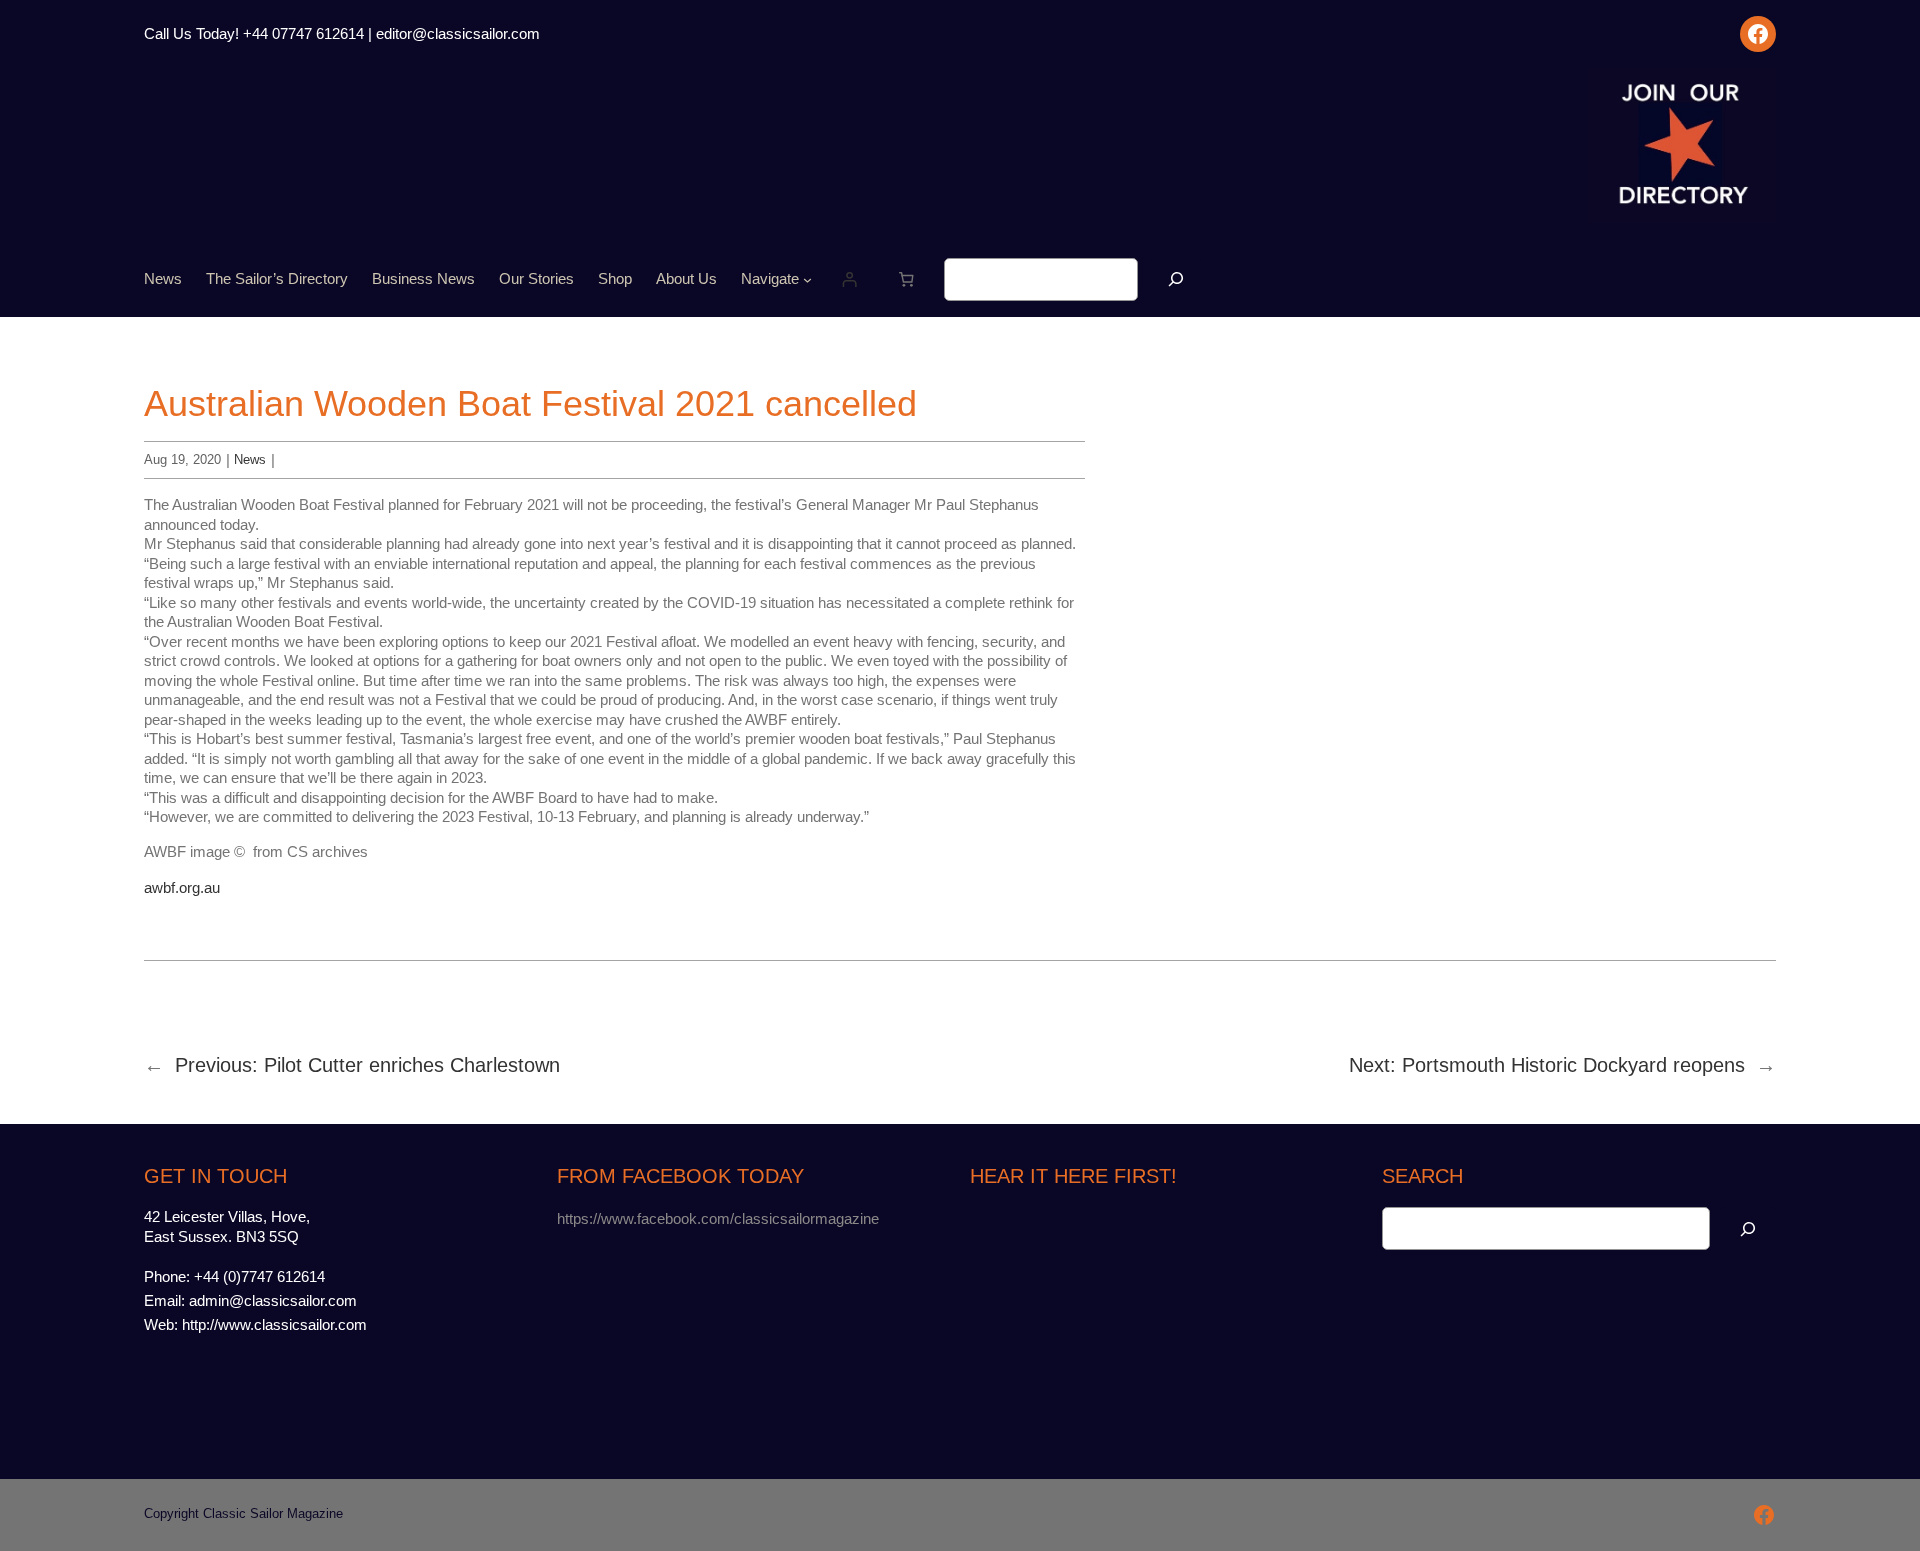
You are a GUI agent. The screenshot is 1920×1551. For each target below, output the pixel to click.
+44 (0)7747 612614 (259, 1276)
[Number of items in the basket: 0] (907, 280)
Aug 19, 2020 (182, 459)
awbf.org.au (182, 887)
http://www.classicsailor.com (274, 1324)
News (250, 459)
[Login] (850, 280)
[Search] (1176, 279)
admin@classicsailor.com (273, 1300)
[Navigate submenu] (807, 279)
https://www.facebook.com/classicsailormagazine (718, 1218)
